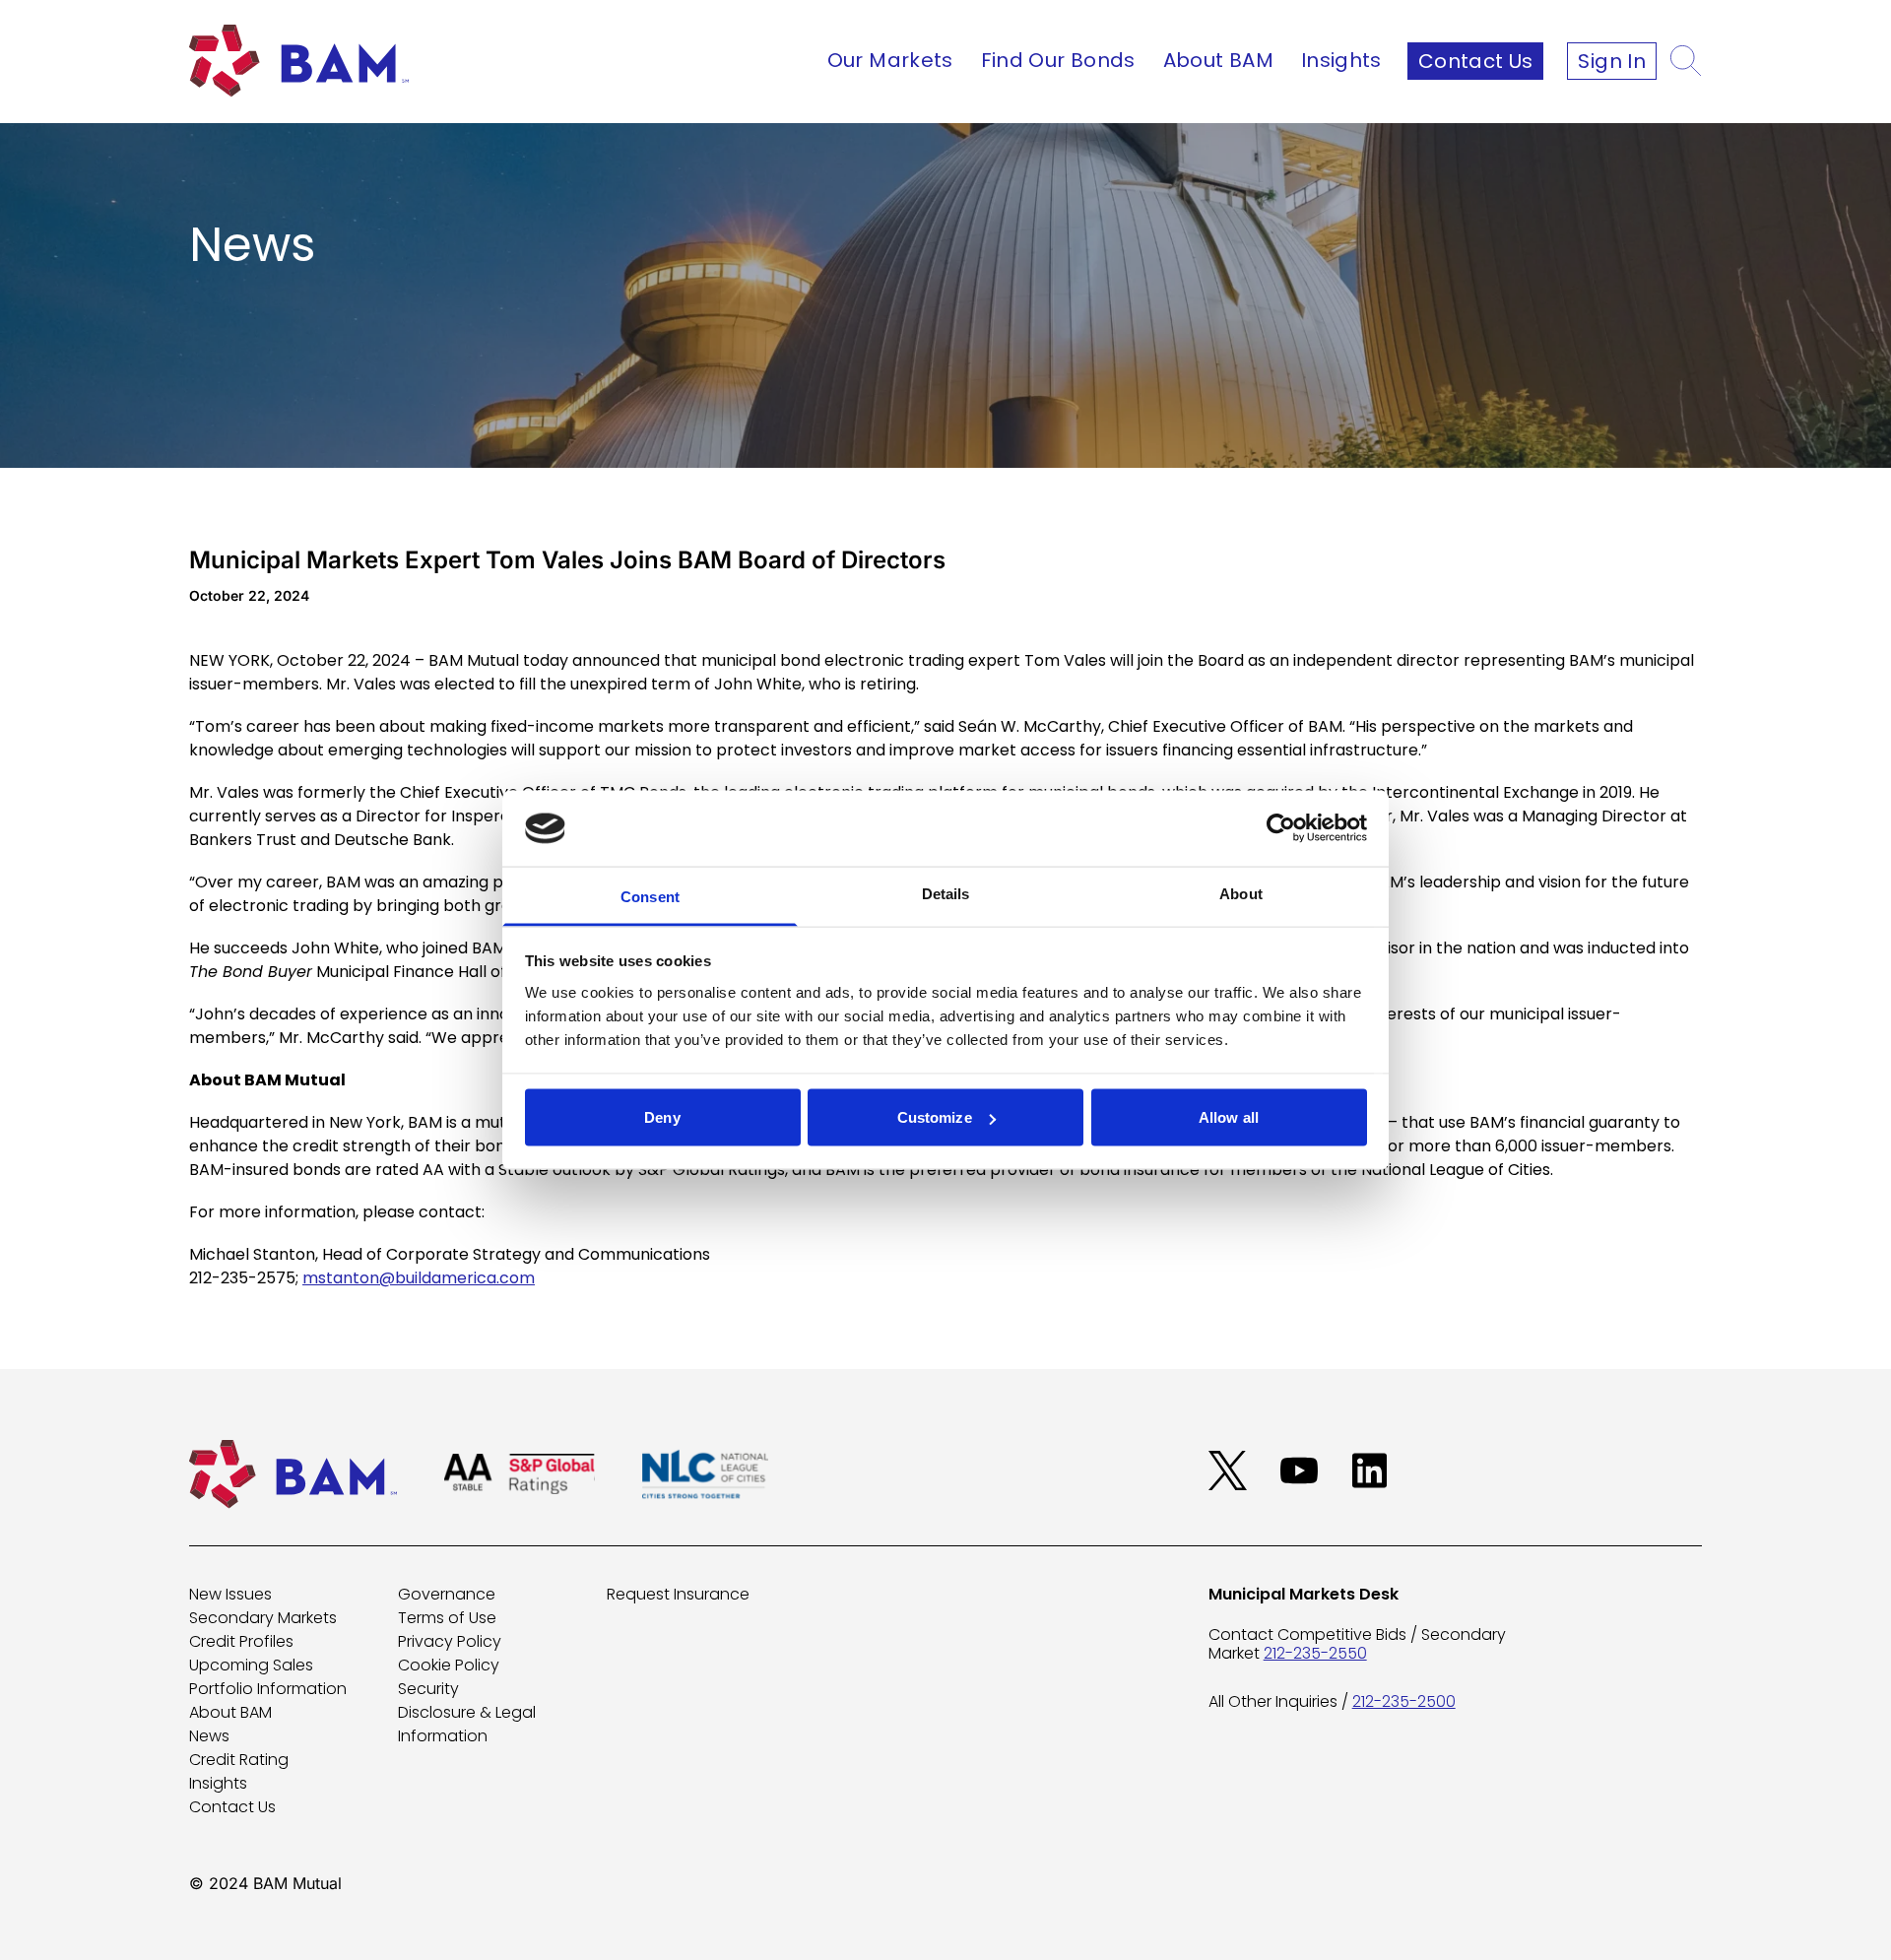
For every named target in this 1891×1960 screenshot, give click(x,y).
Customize (935, 1117)
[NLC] (705, 1474)
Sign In (1612, 61)
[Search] (1686, 61)
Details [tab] (946, 893)
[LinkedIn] (1370, 1470)
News (209, 1736)
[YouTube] (1299, 1470)
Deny (662, 1117)
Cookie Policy (449, 1665)
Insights (1341, 60)
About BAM (1218, 60)
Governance (447, 1594)
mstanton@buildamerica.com (419, 1278)
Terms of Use (447, 1618)
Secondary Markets (263, 1618)
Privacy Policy (450, 1641)
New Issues (230, 1594)
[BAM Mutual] (305, 61)
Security (428, 1689)
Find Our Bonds (1058, 60)
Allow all (1229, 1117)
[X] (1228, 1470)
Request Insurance (678, 1594)
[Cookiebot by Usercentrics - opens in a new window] (1281, 828)
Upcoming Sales (251, 1665)
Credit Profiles (241, 1641)
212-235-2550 (1315, 1653)
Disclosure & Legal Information (467, 1724)
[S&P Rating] (520, 1474)
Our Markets (890, 60)
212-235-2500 (1404, 1701)
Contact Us (1476, 61)
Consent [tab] (650, 896)
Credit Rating (239, 1760)
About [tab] (1241, 893)
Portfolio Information (268, 1689)
